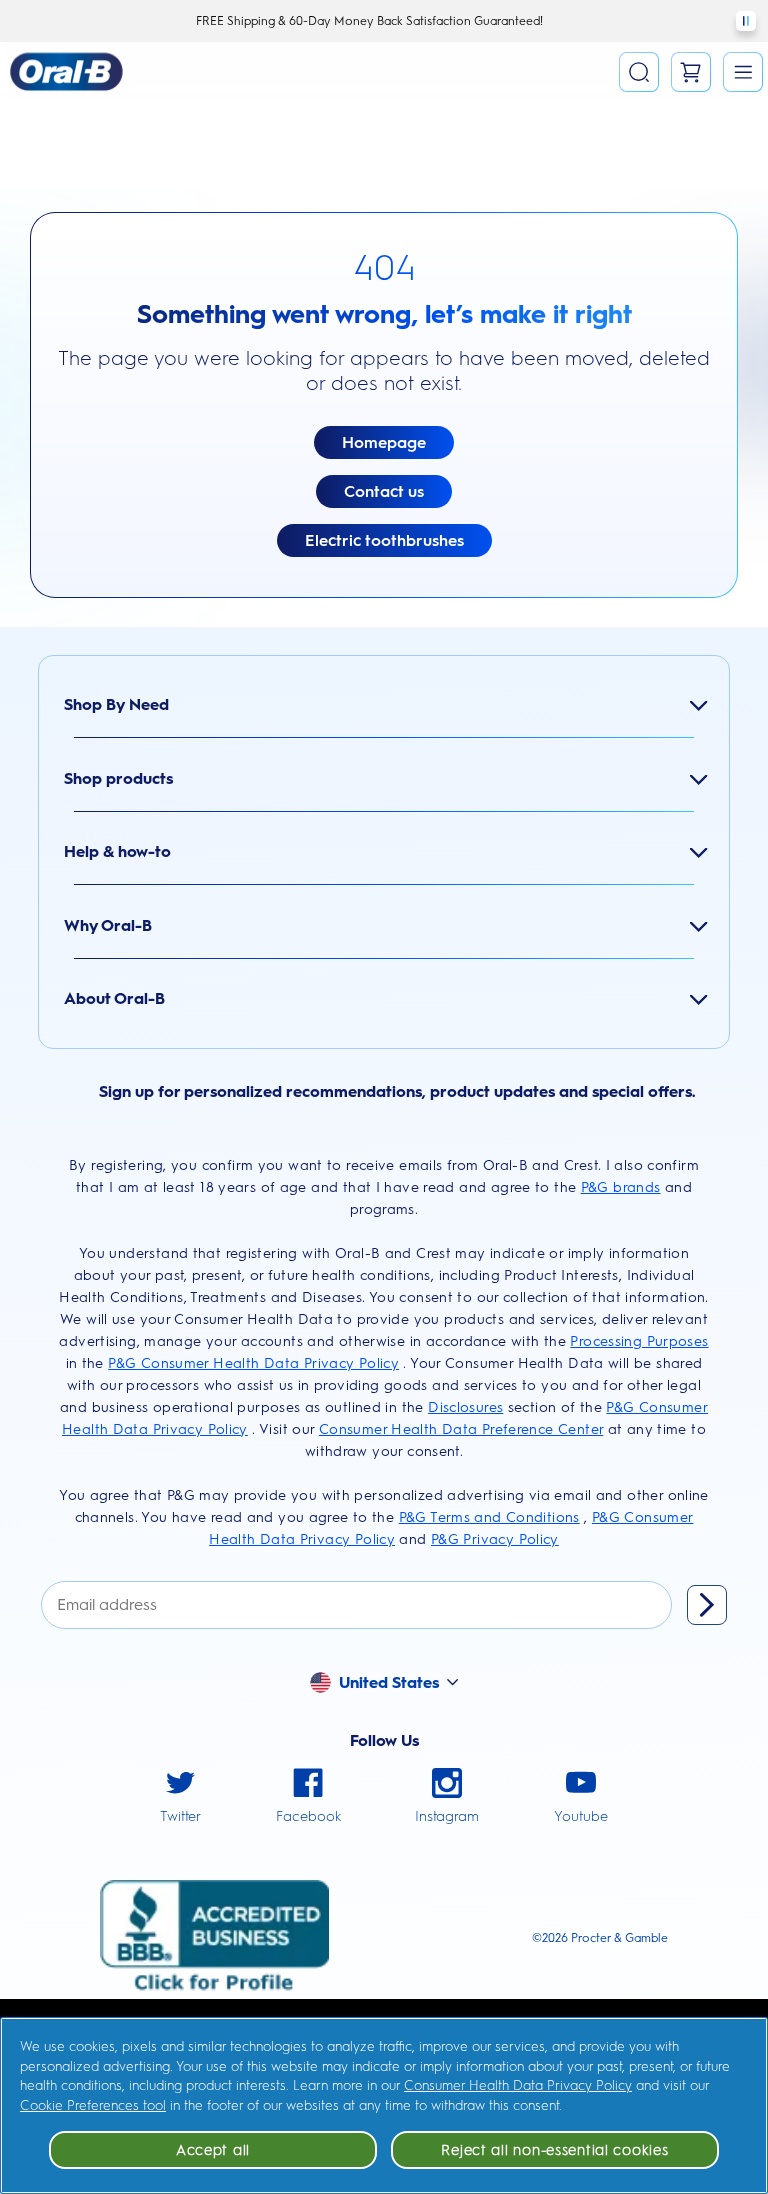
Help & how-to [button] (117, 851)
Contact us (384, 491)
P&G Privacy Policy (495, 1539)
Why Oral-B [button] (108, 925)
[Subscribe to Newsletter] (707, 1605)
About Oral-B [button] (114, 998)
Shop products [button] (118, 778)
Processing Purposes (639, 1341)
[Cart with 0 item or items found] (691, 72)
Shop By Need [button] (116, 704)
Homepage (384, 442)
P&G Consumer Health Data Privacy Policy (253, 1363)
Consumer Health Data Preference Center (461, 1429)
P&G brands (621, 1187)
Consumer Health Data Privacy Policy (518, 2085)
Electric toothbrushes (384, 540)
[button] (743, 72)
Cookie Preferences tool (93, 2105)
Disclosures (465, 1407)
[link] (180, 1797)
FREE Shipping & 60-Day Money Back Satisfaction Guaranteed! (369, 21)
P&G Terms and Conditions (489, 1517)
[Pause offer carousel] (746, 21)
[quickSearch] (639, 72)
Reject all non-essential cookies (554, 2150)
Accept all (213, 2150)
